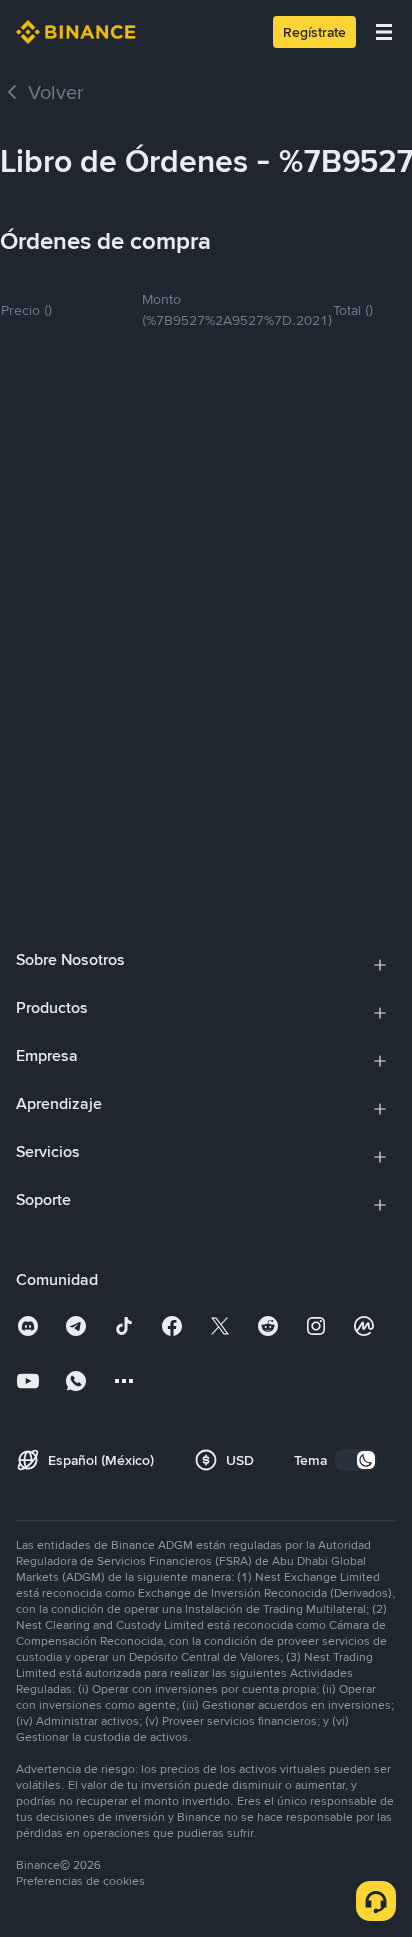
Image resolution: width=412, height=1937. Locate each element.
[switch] (356, 1460)
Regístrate (314, 32)
